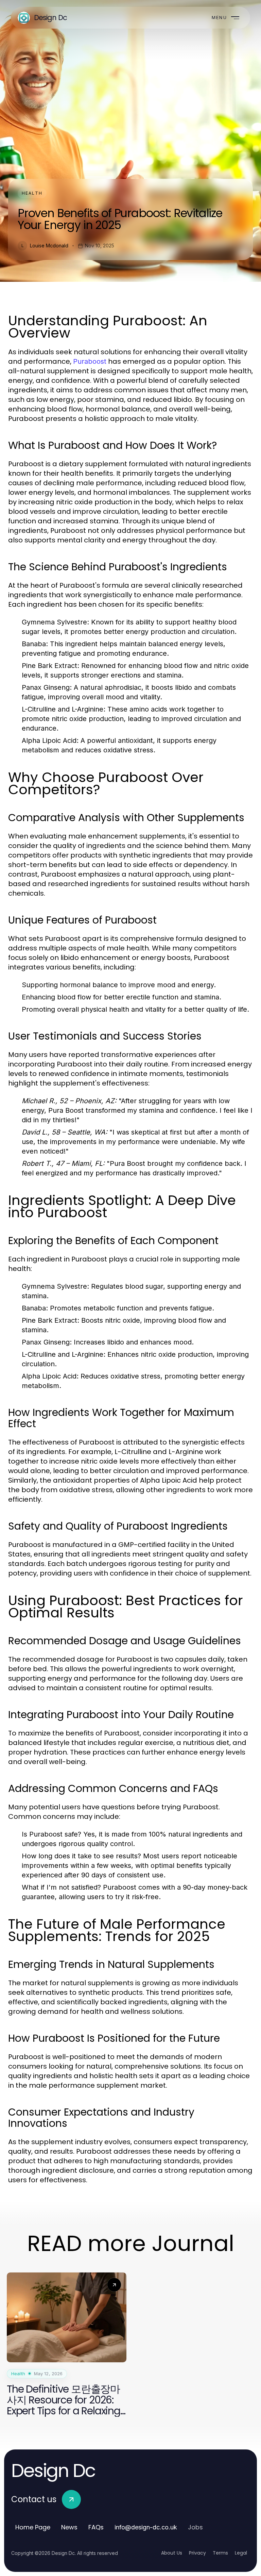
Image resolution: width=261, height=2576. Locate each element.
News (69, 2527)
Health (32, 193)
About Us (172, 2553)
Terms (220, 2553)
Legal (241, 2553)
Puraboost (90, 361)
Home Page (33, 2527)
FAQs (96, 2527)
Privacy (197, 2553)
